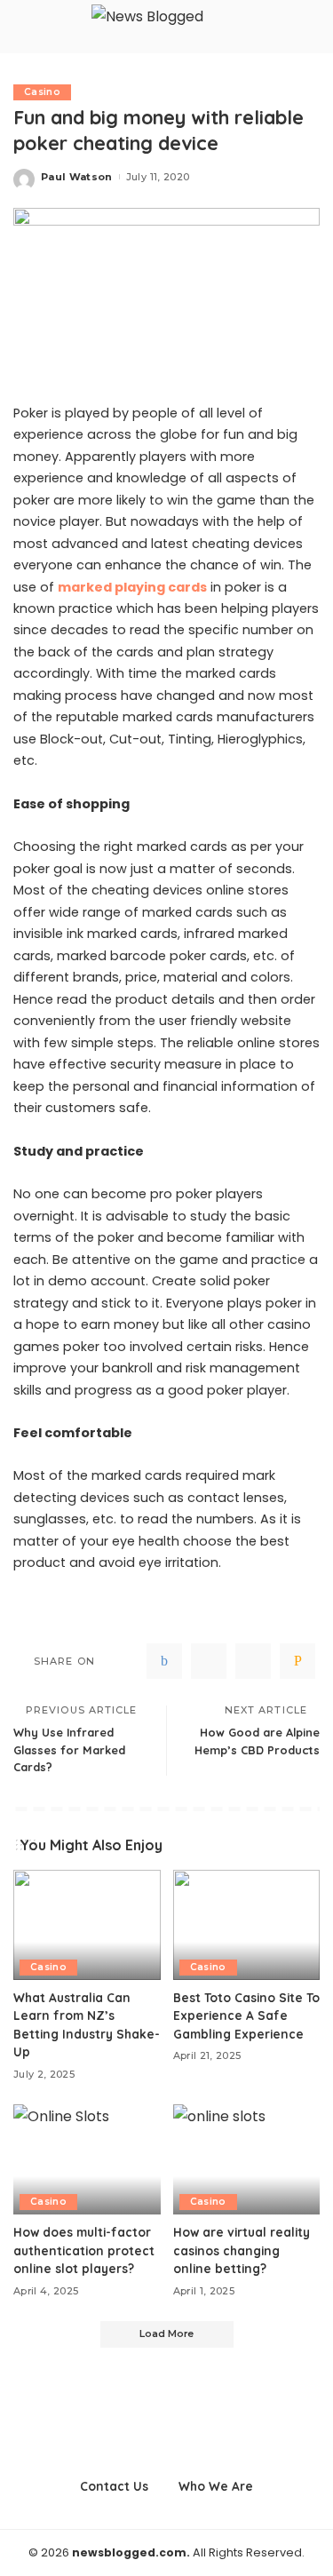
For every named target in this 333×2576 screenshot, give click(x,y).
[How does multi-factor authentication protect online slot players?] (87, 2159)
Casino (42, 92)
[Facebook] (164, 1661)
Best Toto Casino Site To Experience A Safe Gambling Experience (246, 2015)
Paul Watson (77, 177)
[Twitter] (209, 1661)
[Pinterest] (253, 1661)
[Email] (297, 1661)
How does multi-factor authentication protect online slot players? (84, 2250)
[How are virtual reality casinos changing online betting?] (247, 2159)
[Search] (309, 27)
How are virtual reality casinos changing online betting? (242, 2250)
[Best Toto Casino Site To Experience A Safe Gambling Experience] (247, 1925)
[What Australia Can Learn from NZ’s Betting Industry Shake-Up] (87, 1925)
